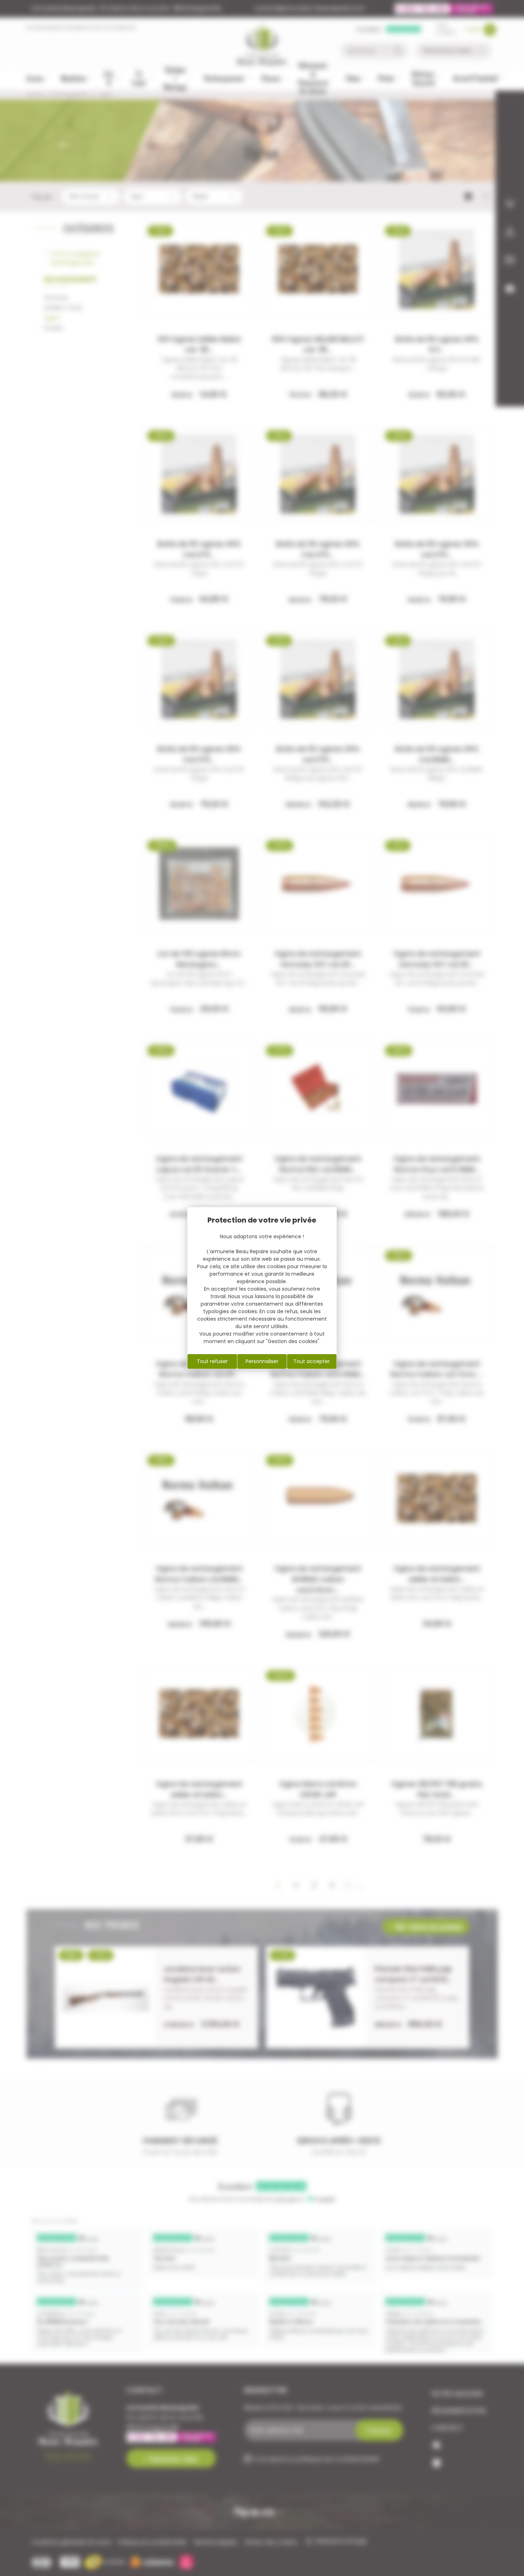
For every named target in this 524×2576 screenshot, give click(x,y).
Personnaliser (262, 1361)
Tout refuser (212, 1361)
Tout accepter (312, 1361)
